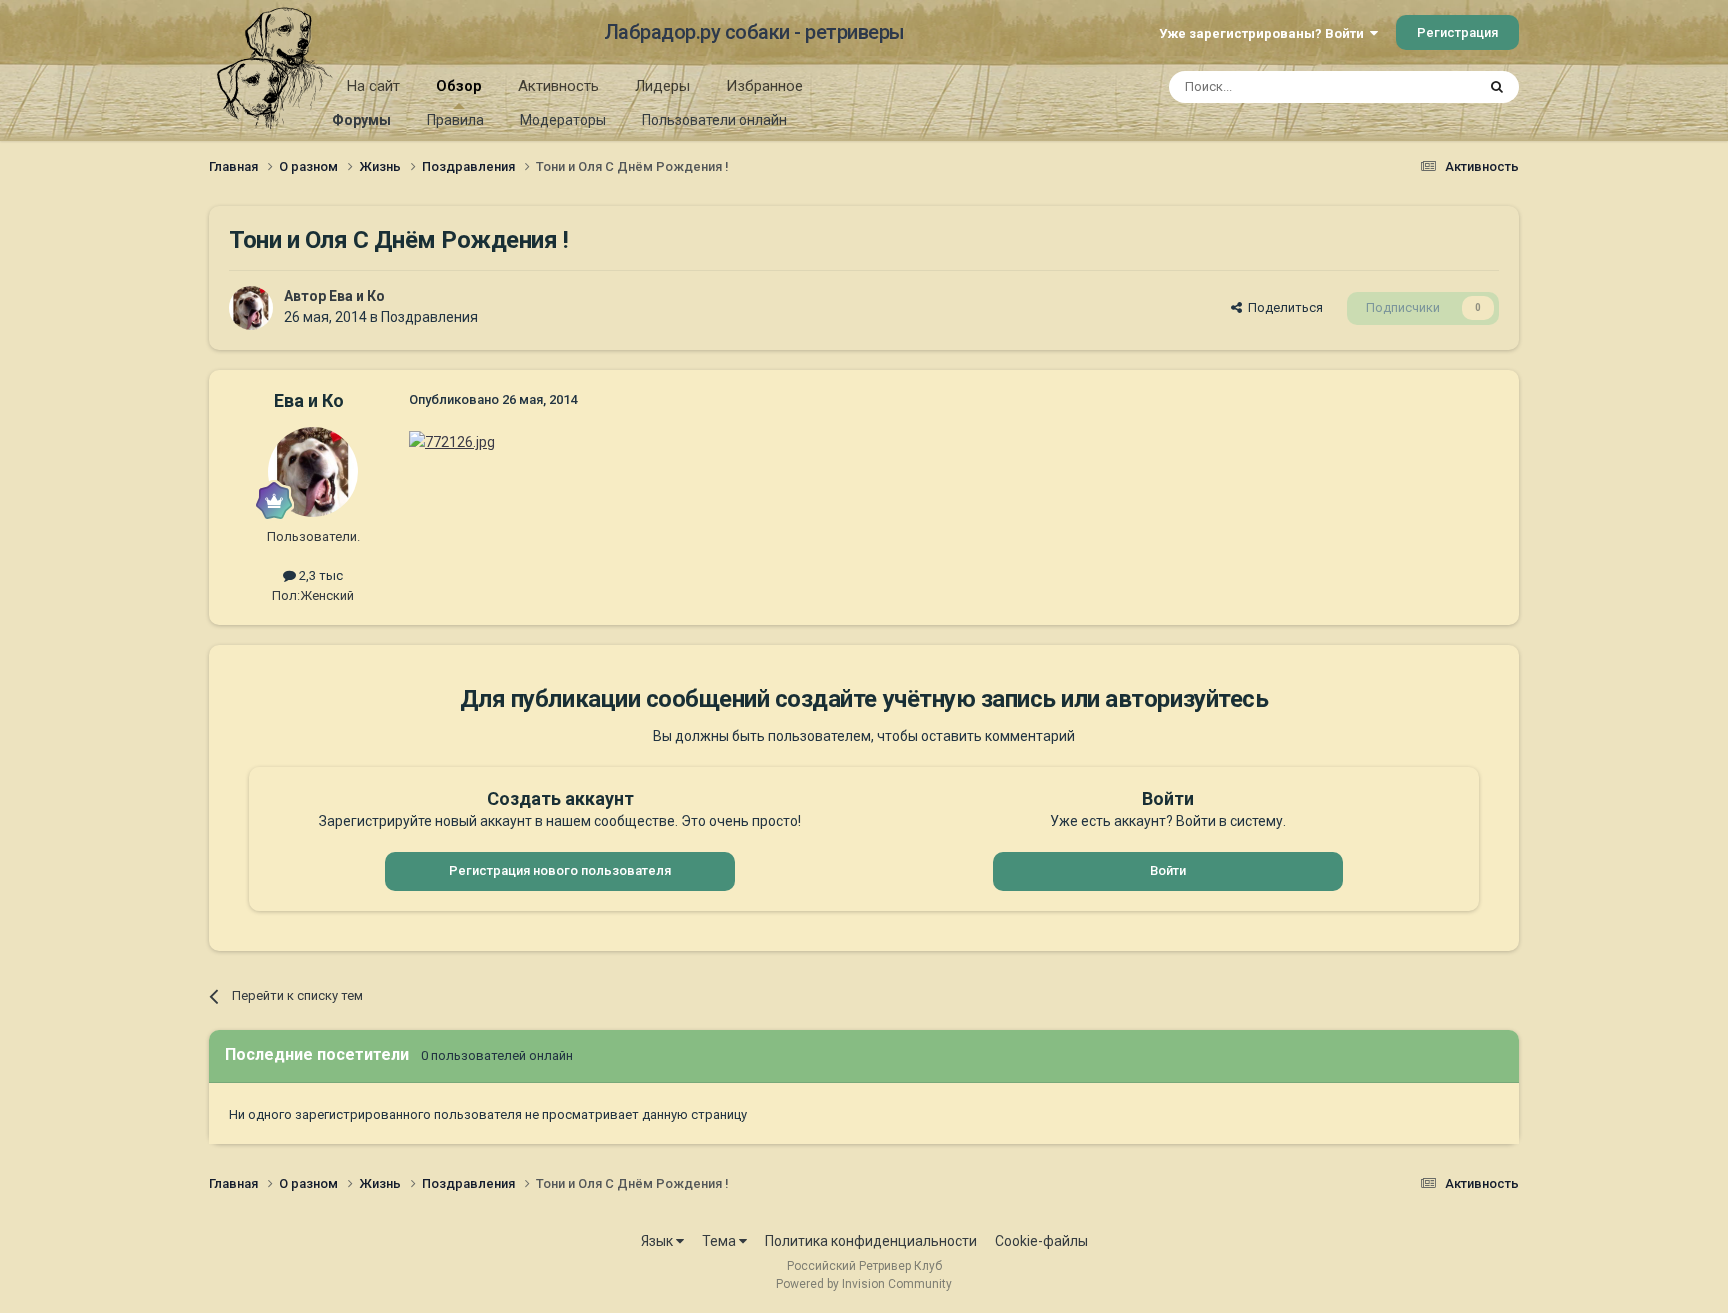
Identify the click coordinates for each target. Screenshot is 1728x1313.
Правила (455, 120)
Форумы (361, 120)
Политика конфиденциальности (871, 1241)
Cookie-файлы (1041, 1241)
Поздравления (429, 317)
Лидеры (662, 86)
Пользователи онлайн (714, 120)
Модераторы (563, 120)
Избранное (764, 86)
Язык (658, 1241)
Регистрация (1457, 32)
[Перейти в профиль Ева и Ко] (251, 308)
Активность (558, 86)
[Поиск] (1497, 87)
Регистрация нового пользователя (560, 870)
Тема (720, 1241)
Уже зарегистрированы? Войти (1264, 33)
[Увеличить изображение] (452, 441)
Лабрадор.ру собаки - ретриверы (754, 32)
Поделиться (1282, 307)
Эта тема (1422, 87)
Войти (1168, 870)
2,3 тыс (319, 575)
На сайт (373, 86)
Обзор (459, 86)
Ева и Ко (357, 296)
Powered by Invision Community (864, 1284)
